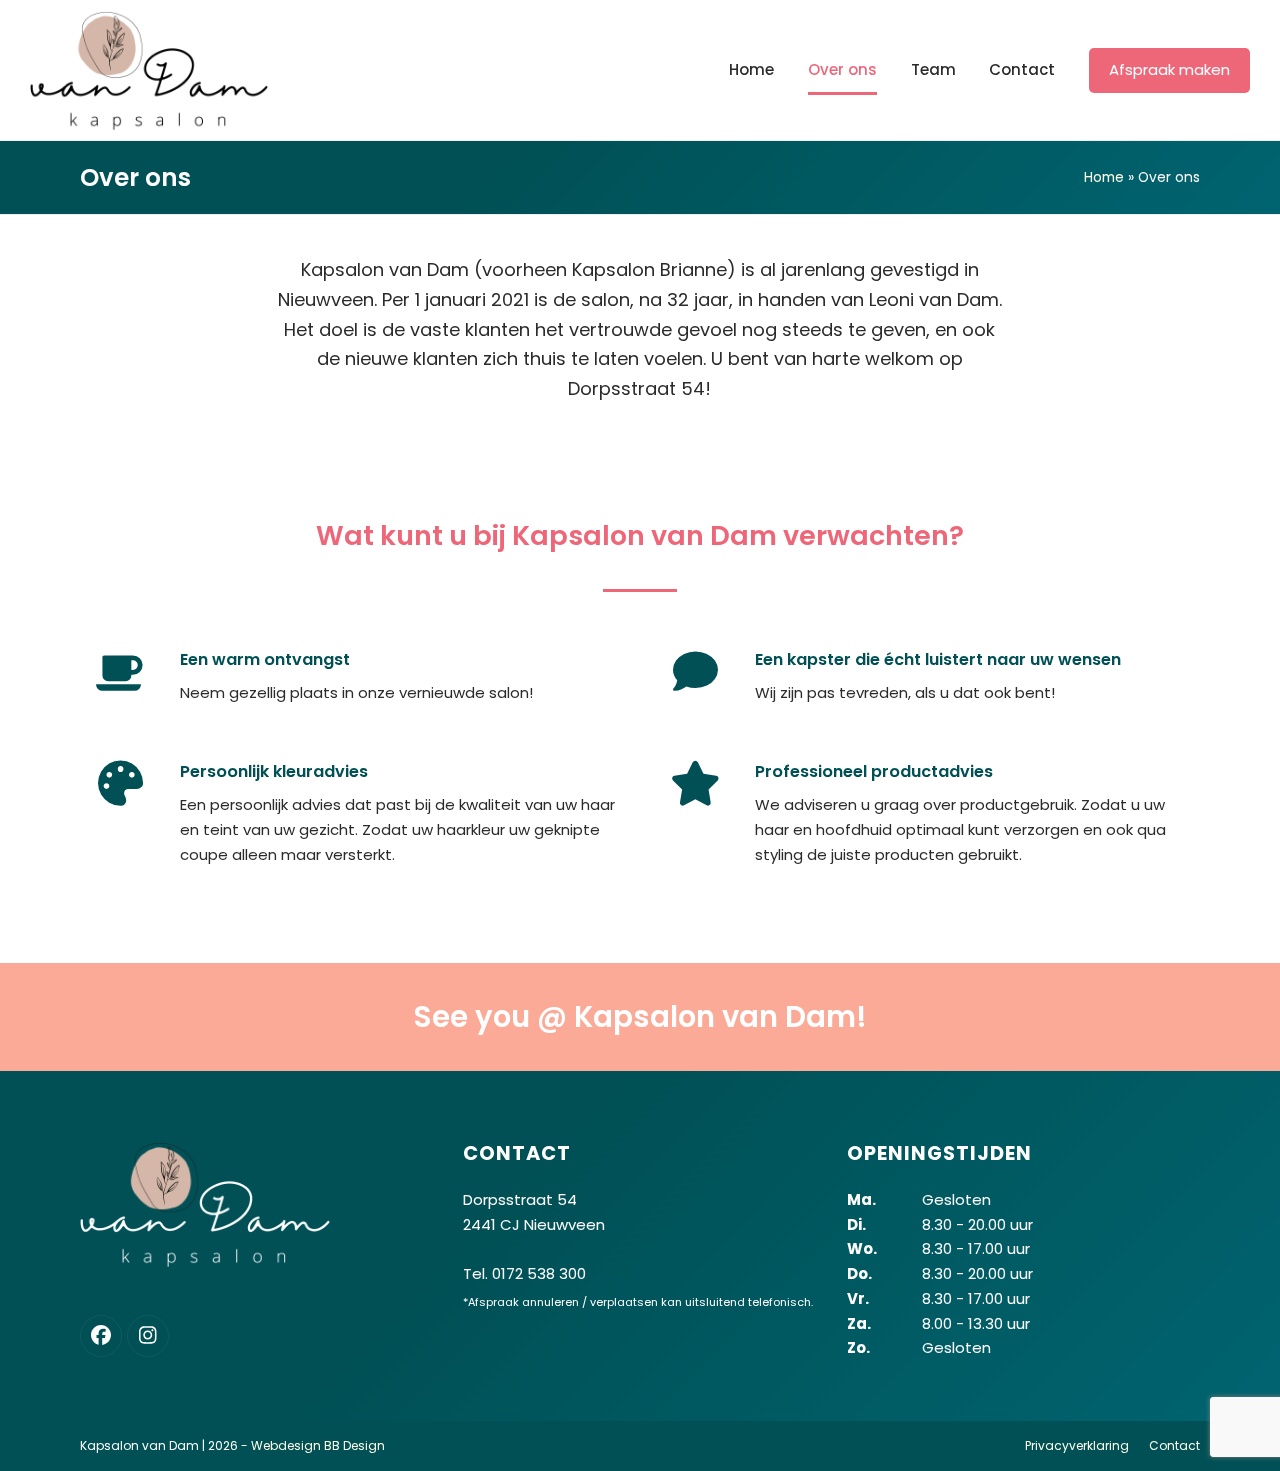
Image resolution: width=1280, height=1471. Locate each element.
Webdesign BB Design (318, 1445)
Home (1104, 177)
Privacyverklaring (1077, 1445)
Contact (1174, 1445)
